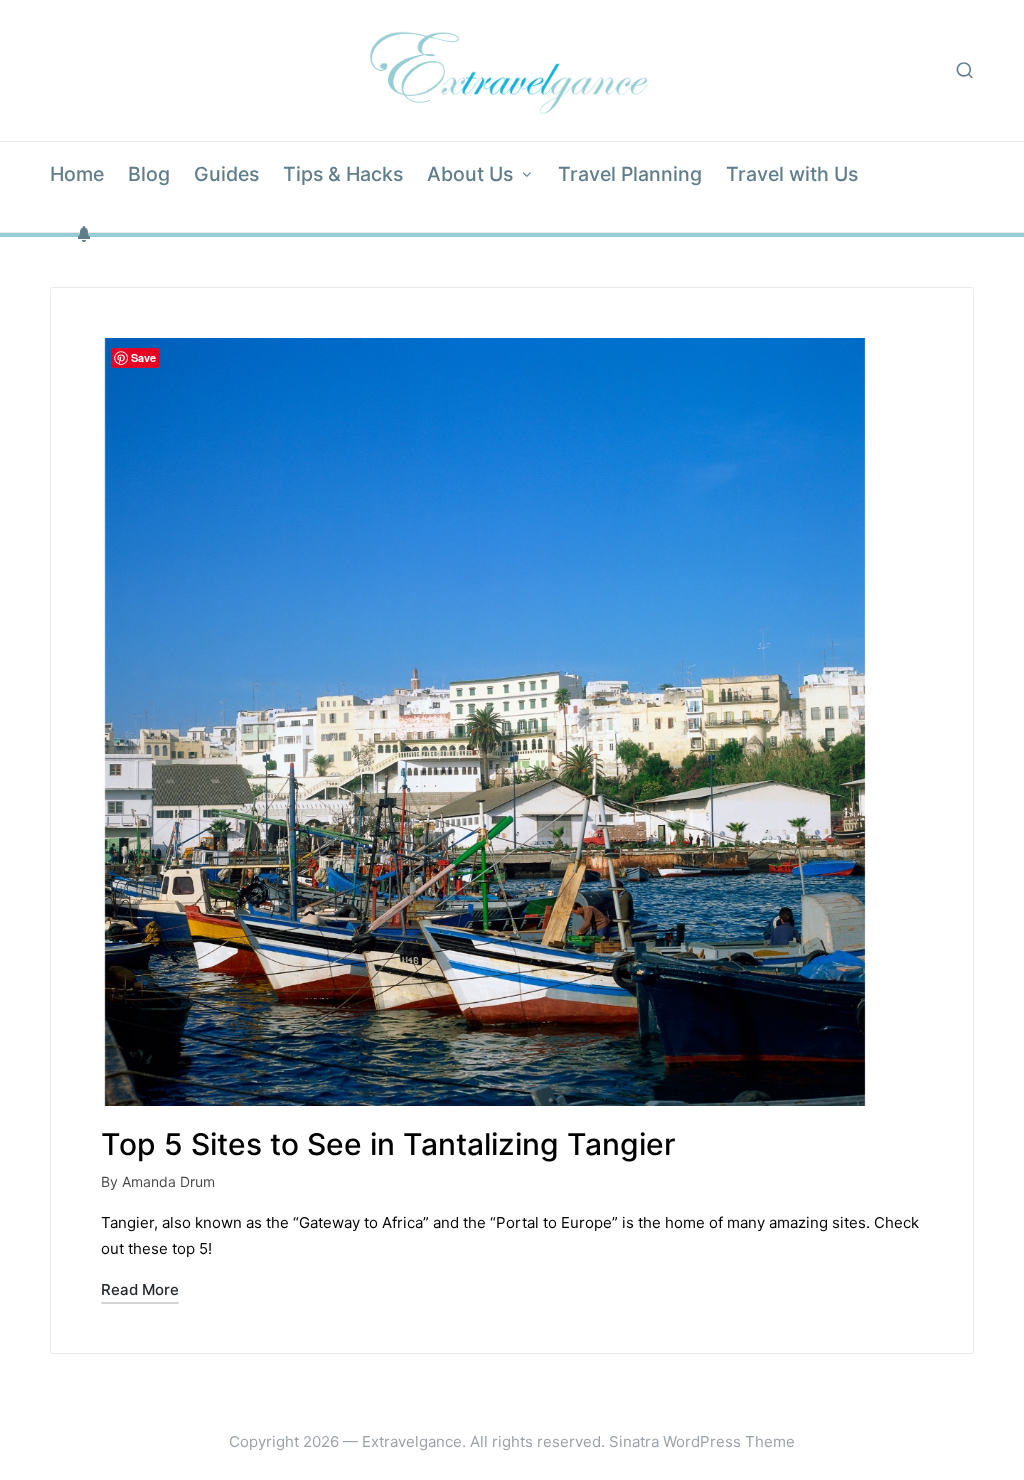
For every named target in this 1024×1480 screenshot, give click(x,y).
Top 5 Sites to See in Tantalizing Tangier (388, 1144)
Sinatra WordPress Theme (702, 1441)
